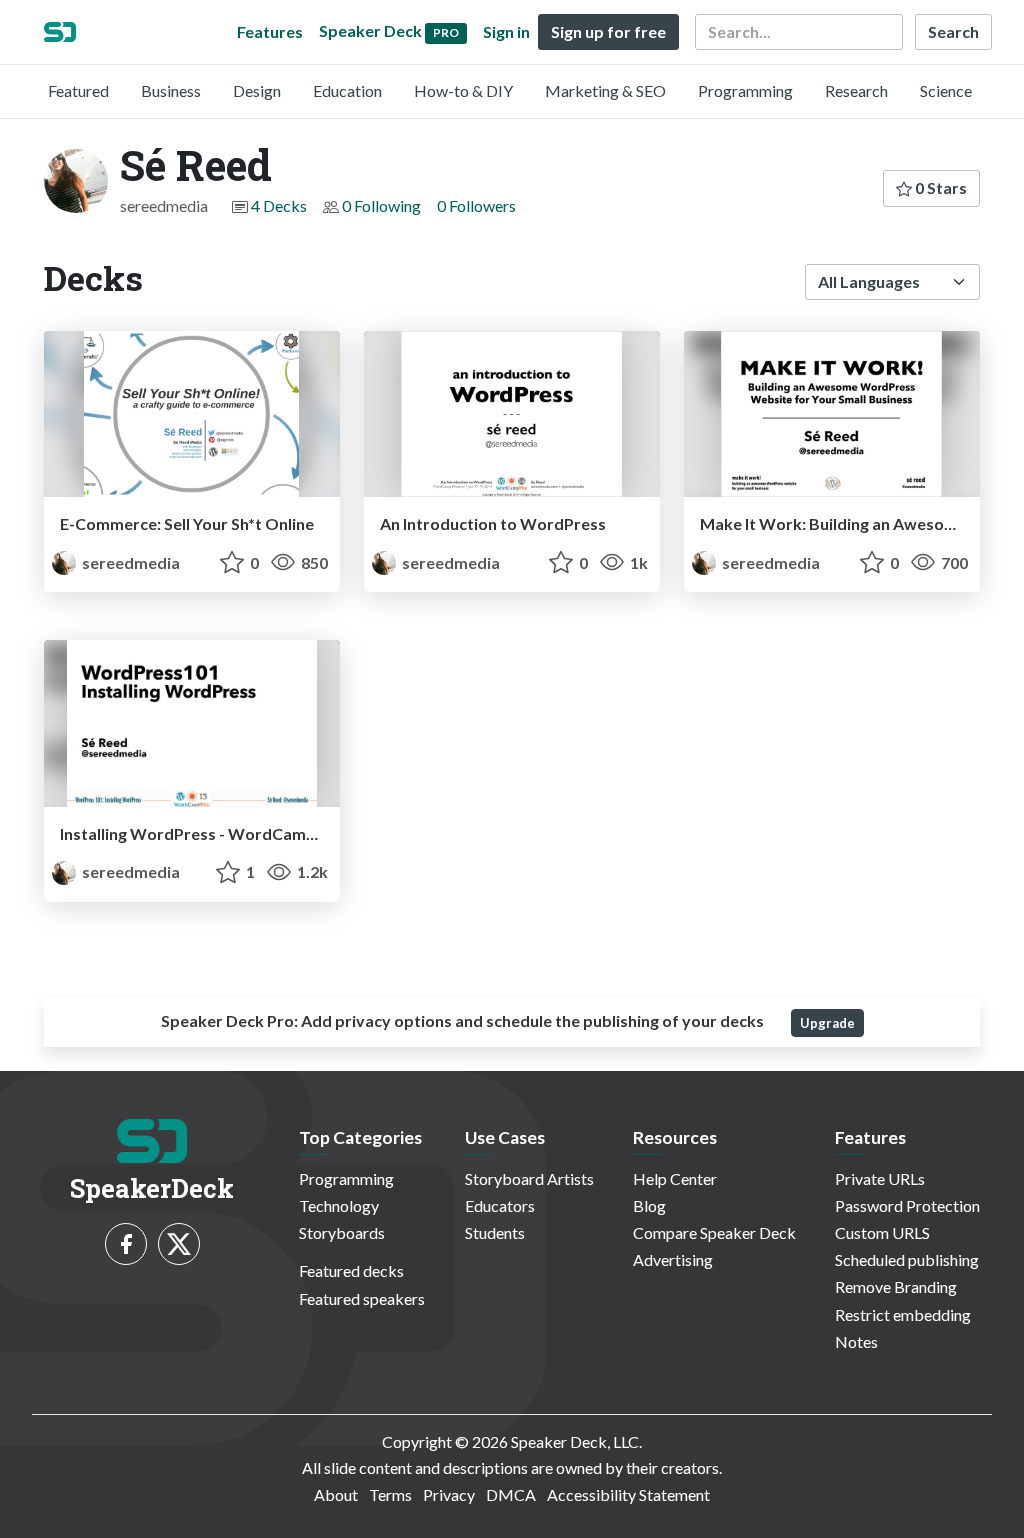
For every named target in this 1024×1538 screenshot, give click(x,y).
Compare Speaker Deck (714, 1232)
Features (270, 31)
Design (257, 90)
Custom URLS (882, 1232)
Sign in (506, 31)
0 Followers (476, 205)
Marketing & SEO (605, 90)
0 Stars (939, 187)
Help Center (675, 1178)
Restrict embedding (903, 1314)
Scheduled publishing (907, 1259)
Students (495, 1232)
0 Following (381, 205)
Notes (856, 1341)
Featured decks (351, 1270)
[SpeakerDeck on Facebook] (126, 1244)
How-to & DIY (463, 90)
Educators (500, 1205)
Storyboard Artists (529, 1178)
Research (856, 90)
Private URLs (880, 1178)
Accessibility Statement (628, 1494)
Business (171, 90)
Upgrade (827, 1023)
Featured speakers (362, 1298)
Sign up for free (608, 31)
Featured (78, 90)
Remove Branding (896, 1286)
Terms (390, 1494)
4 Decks (279, 205)
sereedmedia (129, 562)
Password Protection (907, 1205)
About (336, 1494)
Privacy (449, 1494)
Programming (745, 90)
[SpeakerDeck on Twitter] (179, 1244)
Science (946, 90)
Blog (649, 1205)
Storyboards (342, 1232)
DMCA (511, 1494)
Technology (339, 1205)
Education (347, 90)
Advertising (673, 1259)
